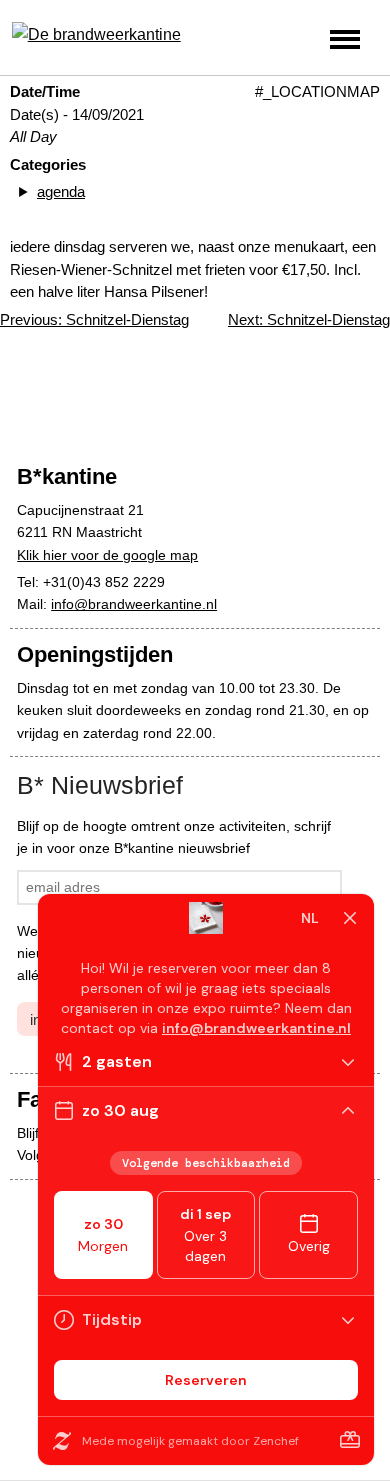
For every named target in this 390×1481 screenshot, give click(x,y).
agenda (61, 191)
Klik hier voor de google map (107, 555)
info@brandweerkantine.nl (134, 604)
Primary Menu (345, 39)
